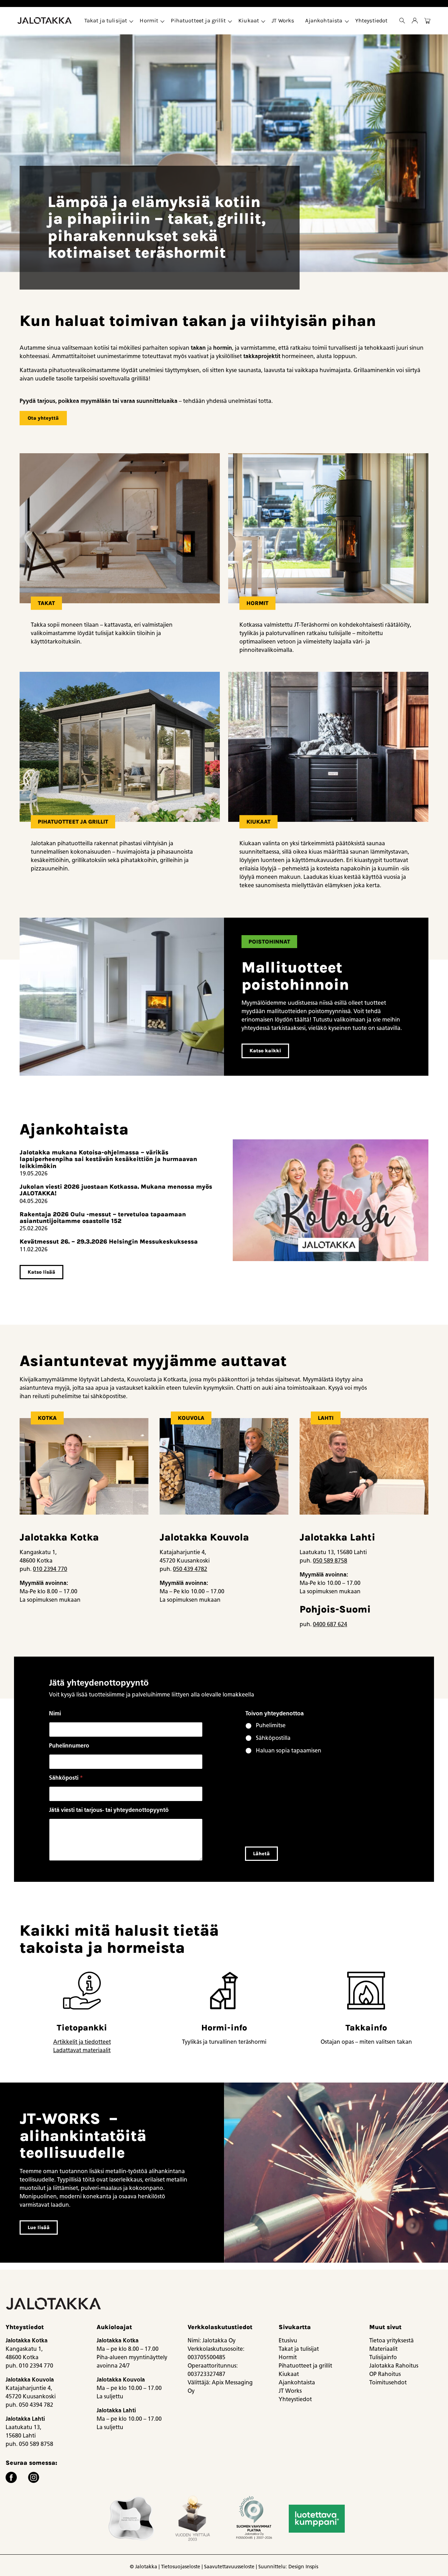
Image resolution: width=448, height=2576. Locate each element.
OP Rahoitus (385, 2374)
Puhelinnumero (69, 1746)
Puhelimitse (271, 1725)
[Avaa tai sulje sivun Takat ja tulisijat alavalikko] (131, 21)
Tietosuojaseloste (181, 2567)
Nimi (55, 1713)
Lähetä (261, 1854)
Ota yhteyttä (43, 418)
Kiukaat (249, 20)
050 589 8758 (330, 1561)
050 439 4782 (190, 1569)
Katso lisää (41, 1272)
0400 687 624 (330, 1624)
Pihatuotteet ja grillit (198, 20)
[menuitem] (107, 21)
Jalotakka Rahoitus (394, 2366)
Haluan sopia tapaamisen (289, 1750)
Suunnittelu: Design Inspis (288, 2567)
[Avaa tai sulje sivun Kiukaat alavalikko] (263, 21)
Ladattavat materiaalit (82, 2050)
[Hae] (402, 21)
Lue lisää (39, 2228)
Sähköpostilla (273, 1738)
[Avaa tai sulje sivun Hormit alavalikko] (162, 21)
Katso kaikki (265, 1051)
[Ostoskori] (427, 21)
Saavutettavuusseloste (229, 2567)
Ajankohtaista (324, 20)
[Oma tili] (415, 21)
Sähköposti (66, 1778)
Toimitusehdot (388, 2382)
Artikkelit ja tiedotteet (82, 2042)
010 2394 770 (50, 1569)
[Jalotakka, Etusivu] (45, 21)
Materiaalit (383, 2349)
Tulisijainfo (383, 2357)
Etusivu (288, 2340)
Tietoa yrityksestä (391, 2340)
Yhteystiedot (372, 20)
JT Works (283, 20)
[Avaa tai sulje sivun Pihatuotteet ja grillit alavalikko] (230, 21)
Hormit (149, 20)
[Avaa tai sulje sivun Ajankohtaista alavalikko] (347, 21)
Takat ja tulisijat (106, 20)
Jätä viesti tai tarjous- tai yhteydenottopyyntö (109, 1810)
